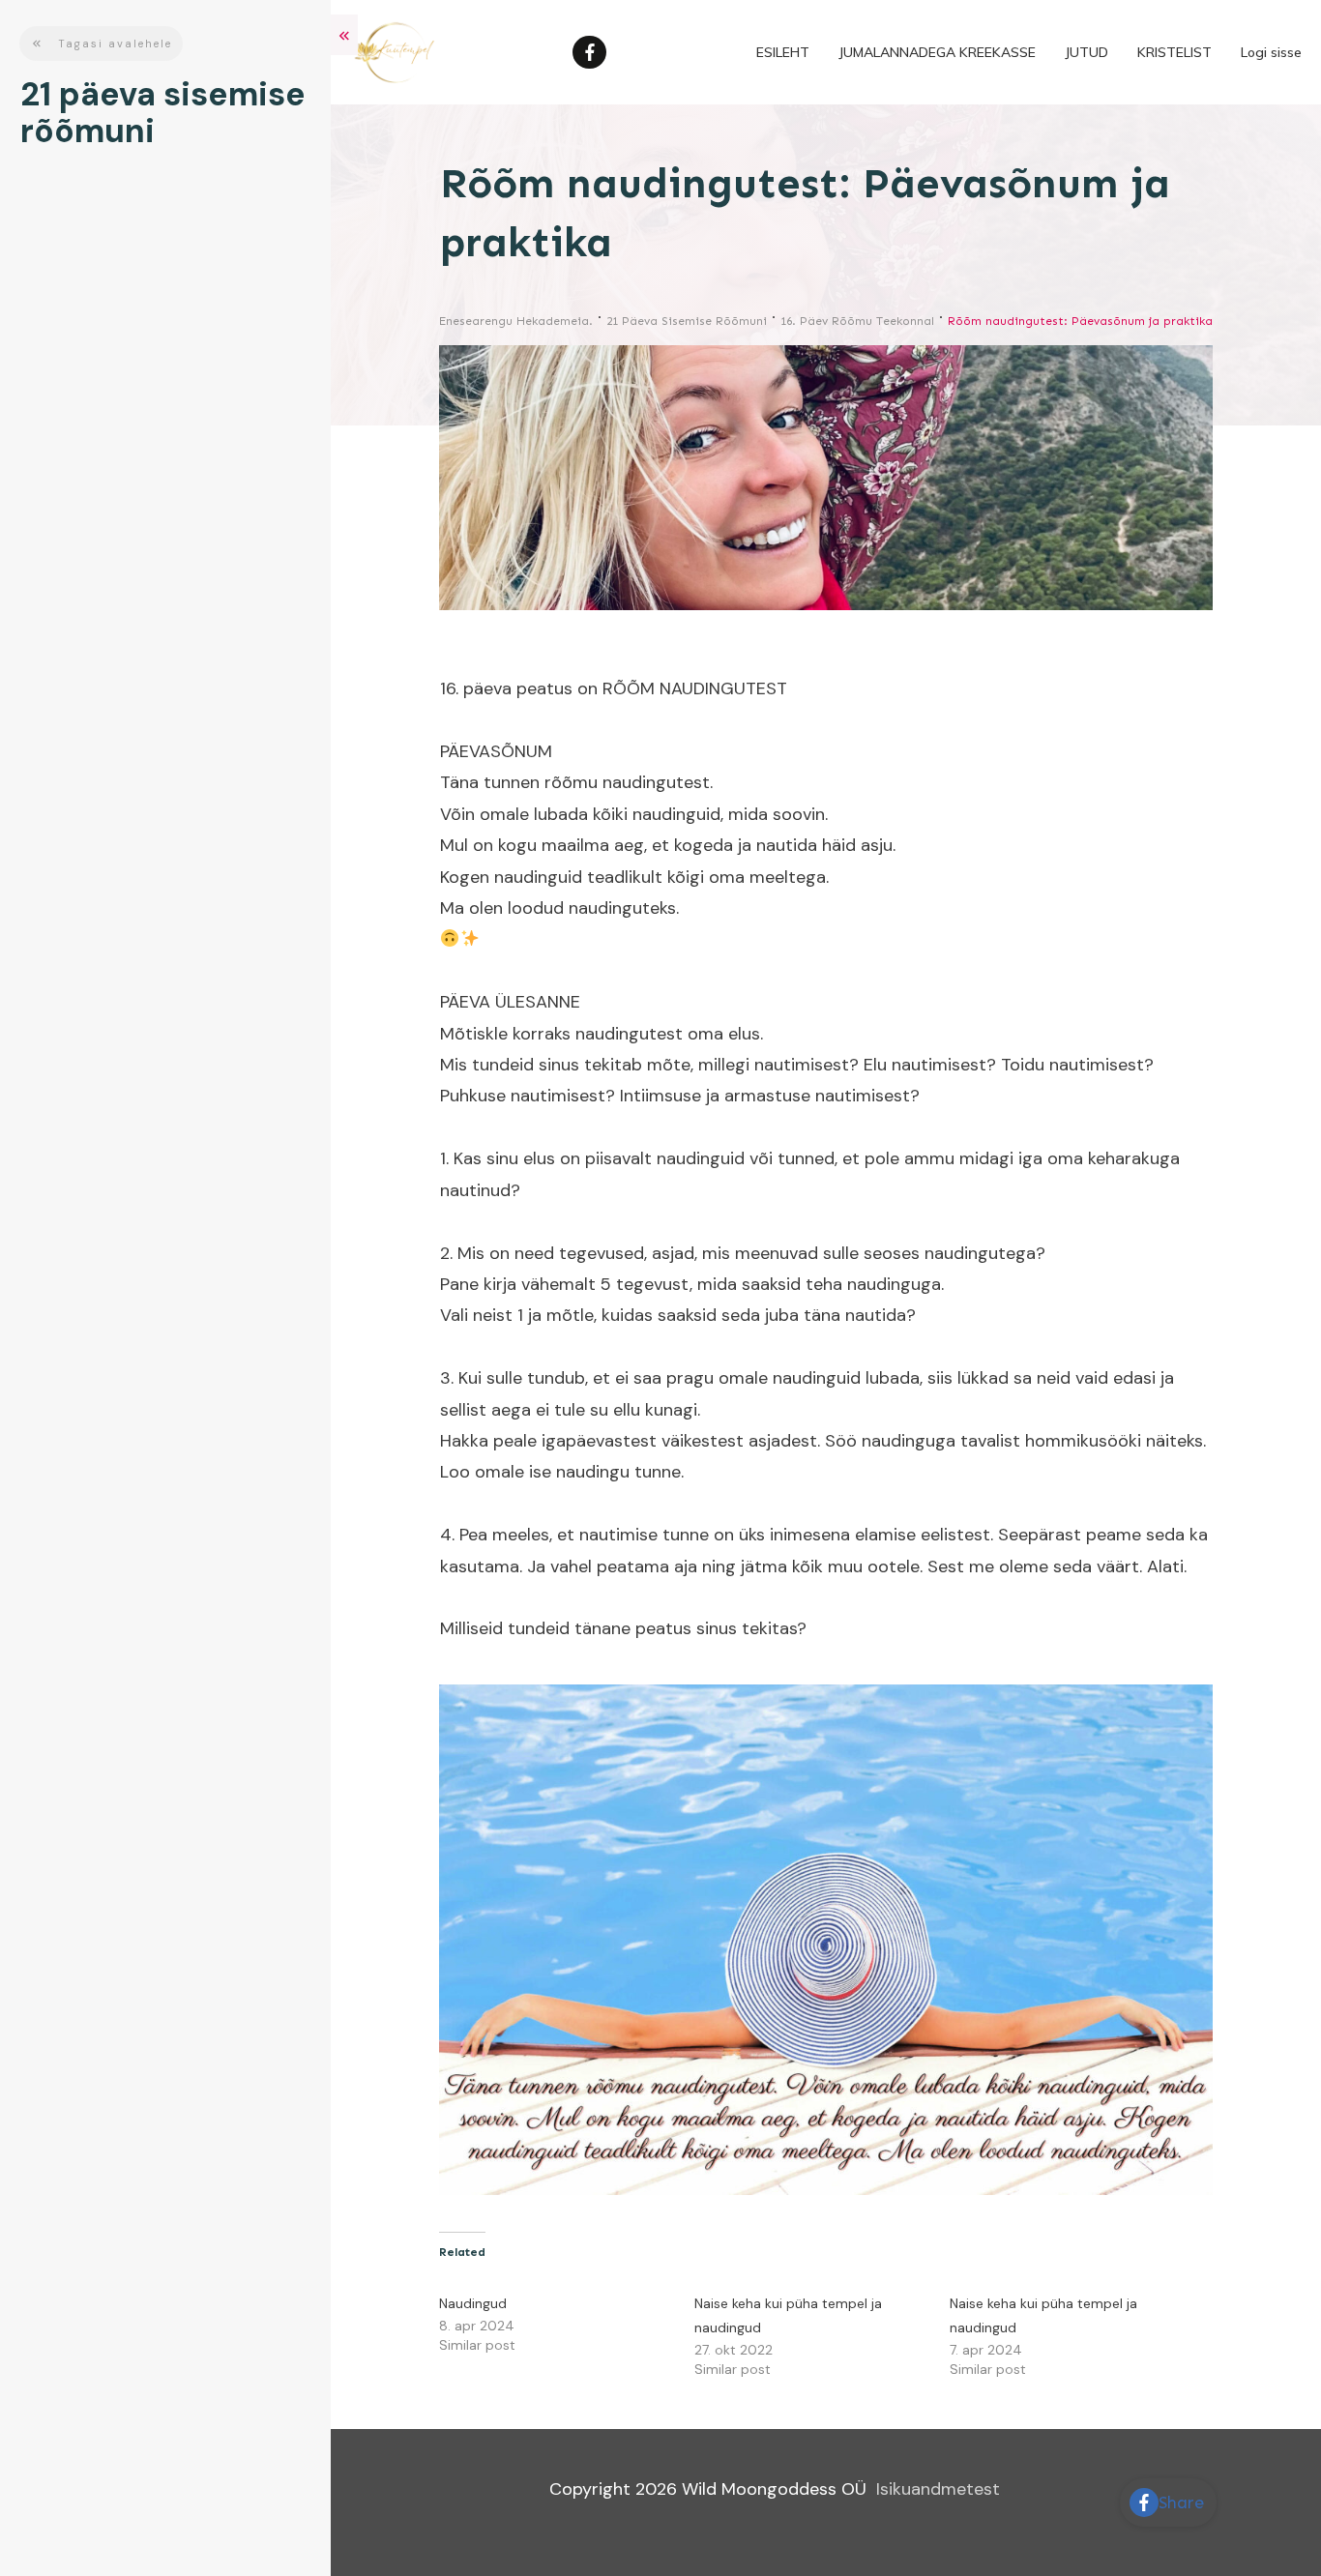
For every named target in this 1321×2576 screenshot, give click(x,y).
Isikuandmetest (938, 2489)
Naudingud (473, 2303)
